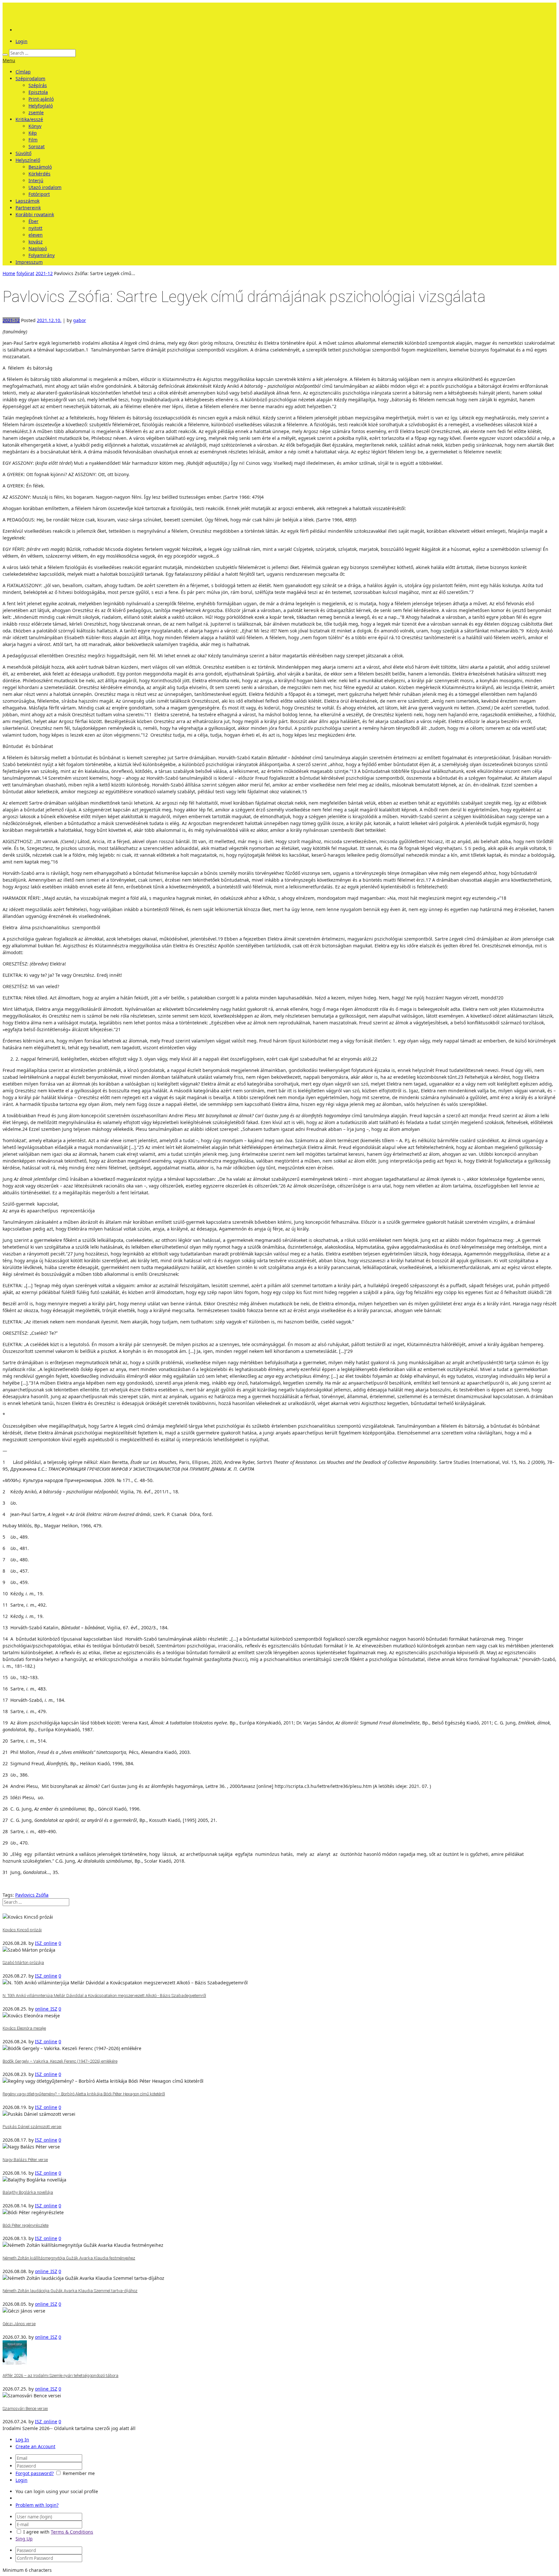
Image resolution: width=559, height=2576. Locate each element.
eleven (36, 235)
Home (9, 273)
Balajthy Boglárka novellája (28, 2192)
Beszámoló (40, 167)
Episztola (38, 92)
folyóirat (25, 273)
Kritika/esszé (29, 119)
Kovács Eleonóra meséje (24, 2028)
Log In (22, 2440)
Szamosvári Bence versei (25, 2409)
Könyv (35, 126)
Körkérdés (39, 174)
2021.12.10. (49, 320)
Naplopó (38, 248)
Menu (9, 60)
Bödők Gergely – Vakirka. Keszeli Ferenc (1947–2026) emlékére (60, 2061)
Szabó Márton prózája (23, 1963)
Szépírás (38, 85)
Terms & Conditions (72, 2532)
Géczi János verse (19, 2324)
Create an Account (35, 2446)
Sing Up (24, 2539)
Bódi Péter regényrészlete (26, 2225)
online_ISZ (46, 2009)
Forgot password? (35, 2473)
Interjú (36, 180)
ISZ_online (46, 1943)
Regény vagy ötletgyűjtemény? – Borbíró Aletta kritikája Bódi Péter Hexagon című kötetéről (84, 2094)
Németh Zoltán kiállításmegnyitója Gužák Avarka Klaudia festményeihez (69, 2258)
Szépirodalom (30, 78)
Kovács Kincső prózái (22, 1930)
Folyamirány (42, 255)
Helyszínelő (28, 160)
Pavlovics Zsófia (32, 1895)
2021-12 (44, 273)
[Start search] (5, 55)
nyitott (35, 228)
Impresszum (29, 262)
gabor (80, 320)
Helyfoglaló (41, 106)
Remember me (79, 2473)
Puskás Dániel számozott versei (32, 2127)
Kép (33, 133)
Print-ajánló (41, 99)
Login (22, 41)
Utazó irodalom (45, 187)
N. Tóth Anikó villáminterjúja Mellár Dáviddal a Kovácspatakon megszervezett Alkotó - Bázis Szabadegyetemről (104, 1996)
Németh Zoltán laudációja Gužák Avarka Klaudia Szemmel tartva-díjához (70, 2291)
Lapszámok (27, 201)
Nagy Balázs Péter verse (25, 2160)
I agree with (36, 2532)
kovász (36, 242)
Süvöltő (23, 153)
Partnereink (28, 208)
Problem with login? (37, 2505)
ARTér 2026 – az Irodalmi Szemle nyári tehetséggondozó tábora (60, 2375)
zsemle (36, 112)
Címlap (23, 72)
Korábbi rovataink (35, 214)
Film (33, 140)
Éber (33, 221)
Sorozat (37, 146)
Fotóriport (39, 194)
